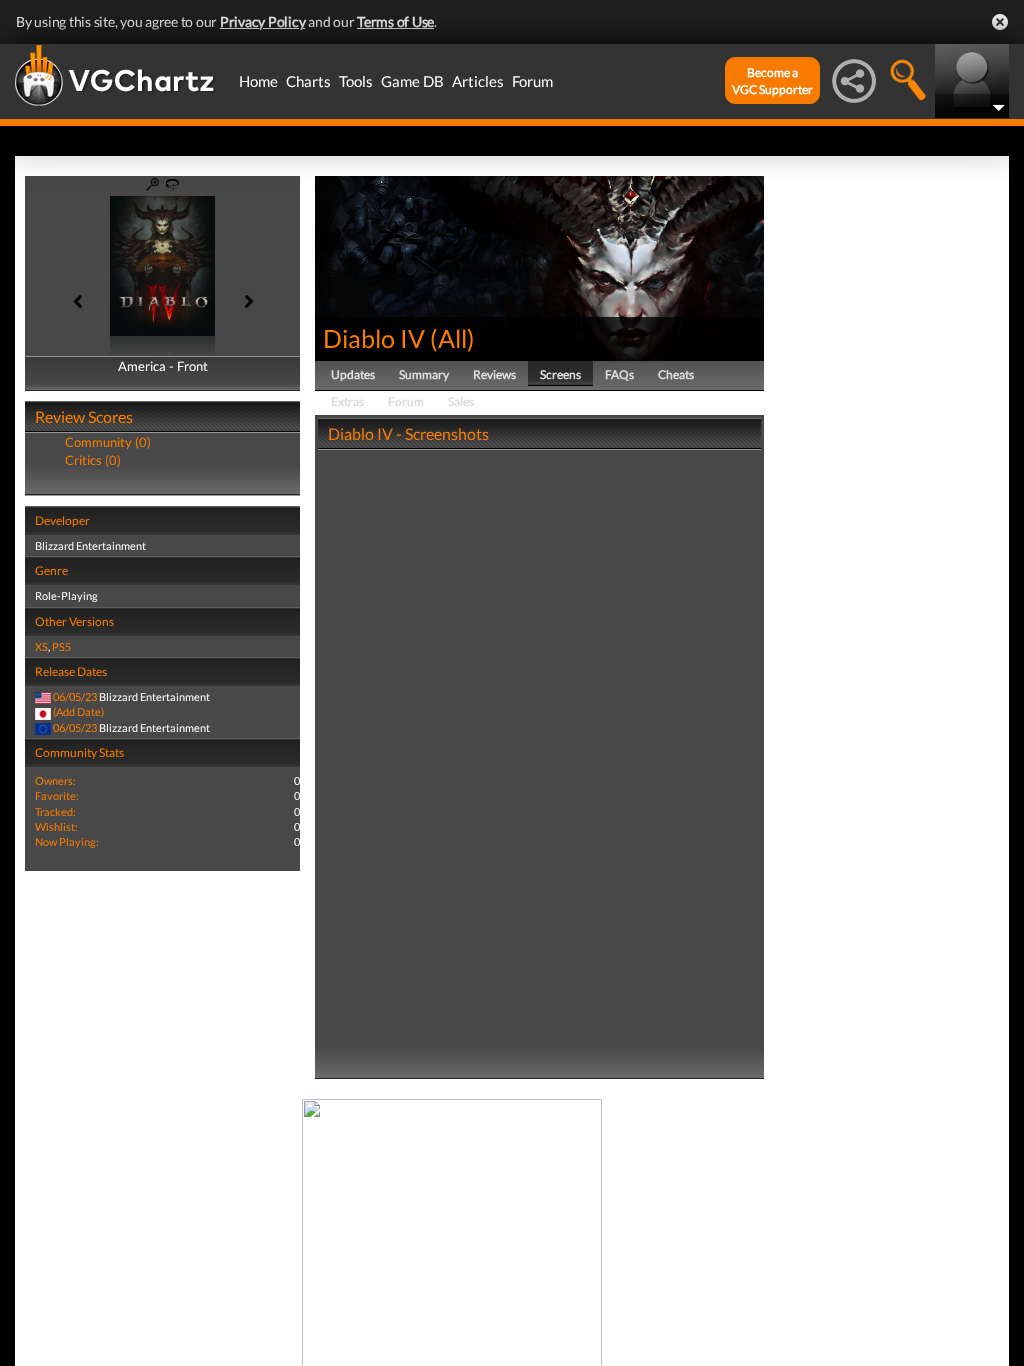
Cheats (676, 374)
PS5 (61, 646)
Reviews (494, 374)
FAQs (619, 374)
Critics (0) (93, 460)
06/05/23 (75, 696)
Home (258, 81)
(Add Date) (78, 711)
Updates (353, 374)
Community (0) (108, 442)
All (452, 338)
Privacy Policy (263, 21)
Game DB (412, 81)
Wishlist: (56, 826)
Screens (560, 374)
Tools (356, 81)
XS (41, 646)
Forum (532, 81)
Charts (308, 81)
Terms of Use (395, 21)
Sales (461, 401)
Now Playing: (67, 841)
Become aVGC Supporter (772, 81)
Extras (347, 401)
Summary (424, 374)
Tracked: (55, 811)
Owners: (55, 780)
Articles (478, 81)
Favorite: (57, 795)
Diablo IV (374, 338)
